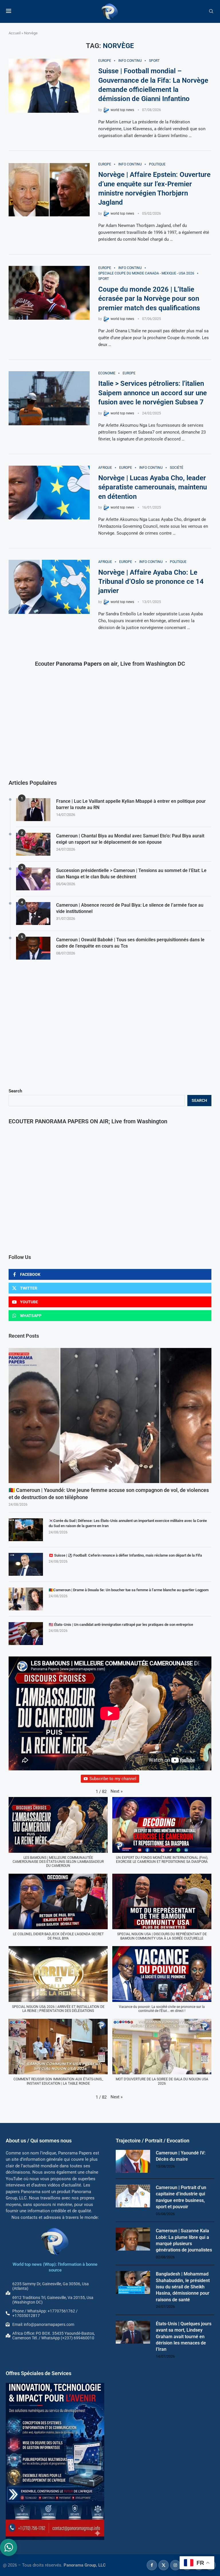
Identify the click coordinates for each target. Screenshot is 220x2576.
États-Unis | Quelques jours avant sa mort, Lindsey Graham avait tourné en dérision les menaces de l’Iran (184, 2337)
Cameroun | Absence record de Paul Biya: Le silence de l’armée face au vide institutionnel (130, 908)
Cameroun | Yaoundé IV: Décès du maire (181, 2156)
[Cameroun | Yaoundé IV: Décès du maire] (133, 2161)
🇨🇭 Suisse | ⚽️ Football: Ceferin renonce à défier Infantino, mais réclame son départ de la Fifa (125, 1555)
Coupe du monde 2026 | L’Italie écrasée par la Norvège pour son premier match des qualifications (149, 299)
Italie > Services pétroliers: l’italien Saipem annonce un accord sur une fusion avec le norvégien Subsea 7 (153, 393)
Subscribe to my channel (113, 1779)
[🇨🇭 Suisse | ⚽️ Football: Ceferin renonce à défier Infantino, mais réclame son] (26, 1564)
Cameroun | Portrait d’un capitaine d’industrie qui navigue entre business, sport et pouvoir (181, 2197)
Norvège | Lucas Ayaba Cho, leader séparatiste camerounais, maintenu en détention (153, 487)
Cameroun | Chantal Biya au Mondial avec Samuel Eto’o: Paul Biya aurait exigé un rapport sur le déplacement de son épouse (130, 839)
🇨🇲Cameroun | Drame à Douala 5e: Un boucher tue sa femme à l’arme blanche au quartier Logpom (129, 1590)
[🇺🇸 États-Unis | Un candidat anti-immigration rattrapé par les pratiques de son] (26, 1634)
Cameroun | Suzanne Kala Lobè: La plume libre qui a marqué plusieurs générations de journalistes (184, 2240)
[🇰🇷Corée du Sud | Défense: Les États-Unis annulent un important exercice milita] (26, 1530)
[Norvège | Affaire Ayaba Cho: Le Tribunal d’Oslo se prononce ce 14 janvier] (49, 587)
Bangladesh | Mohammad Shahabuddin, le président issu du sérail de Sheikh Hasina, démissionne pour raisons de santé (183, 2287)
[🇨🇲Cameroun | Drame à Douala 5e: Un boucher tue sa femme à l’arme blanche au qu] (26, 1599)
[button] (117, 1791)
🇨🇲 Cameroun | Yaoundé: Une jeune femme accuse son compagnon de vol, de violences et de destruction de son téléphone (109, 1494)
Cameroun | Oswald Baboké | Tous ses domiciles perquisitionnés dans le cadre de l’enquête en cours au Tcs (130, 943)
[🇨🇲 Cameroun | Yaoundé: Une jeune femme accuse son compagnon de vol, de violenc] (110, 1415)
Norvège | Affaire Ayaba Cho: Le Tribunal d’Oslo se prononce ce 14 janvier (151, 582)
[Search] (211, 11)
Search (15, 1091)
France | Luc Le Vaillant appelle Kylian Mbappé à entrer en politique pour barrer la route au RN (131, 804)
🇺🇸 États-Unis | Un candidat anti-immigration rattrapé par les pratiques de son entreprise (121, 1625)
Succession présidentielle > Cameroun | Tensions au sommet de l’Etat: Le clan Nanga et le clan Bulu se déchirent (131, 874)
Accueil (15, 33)
